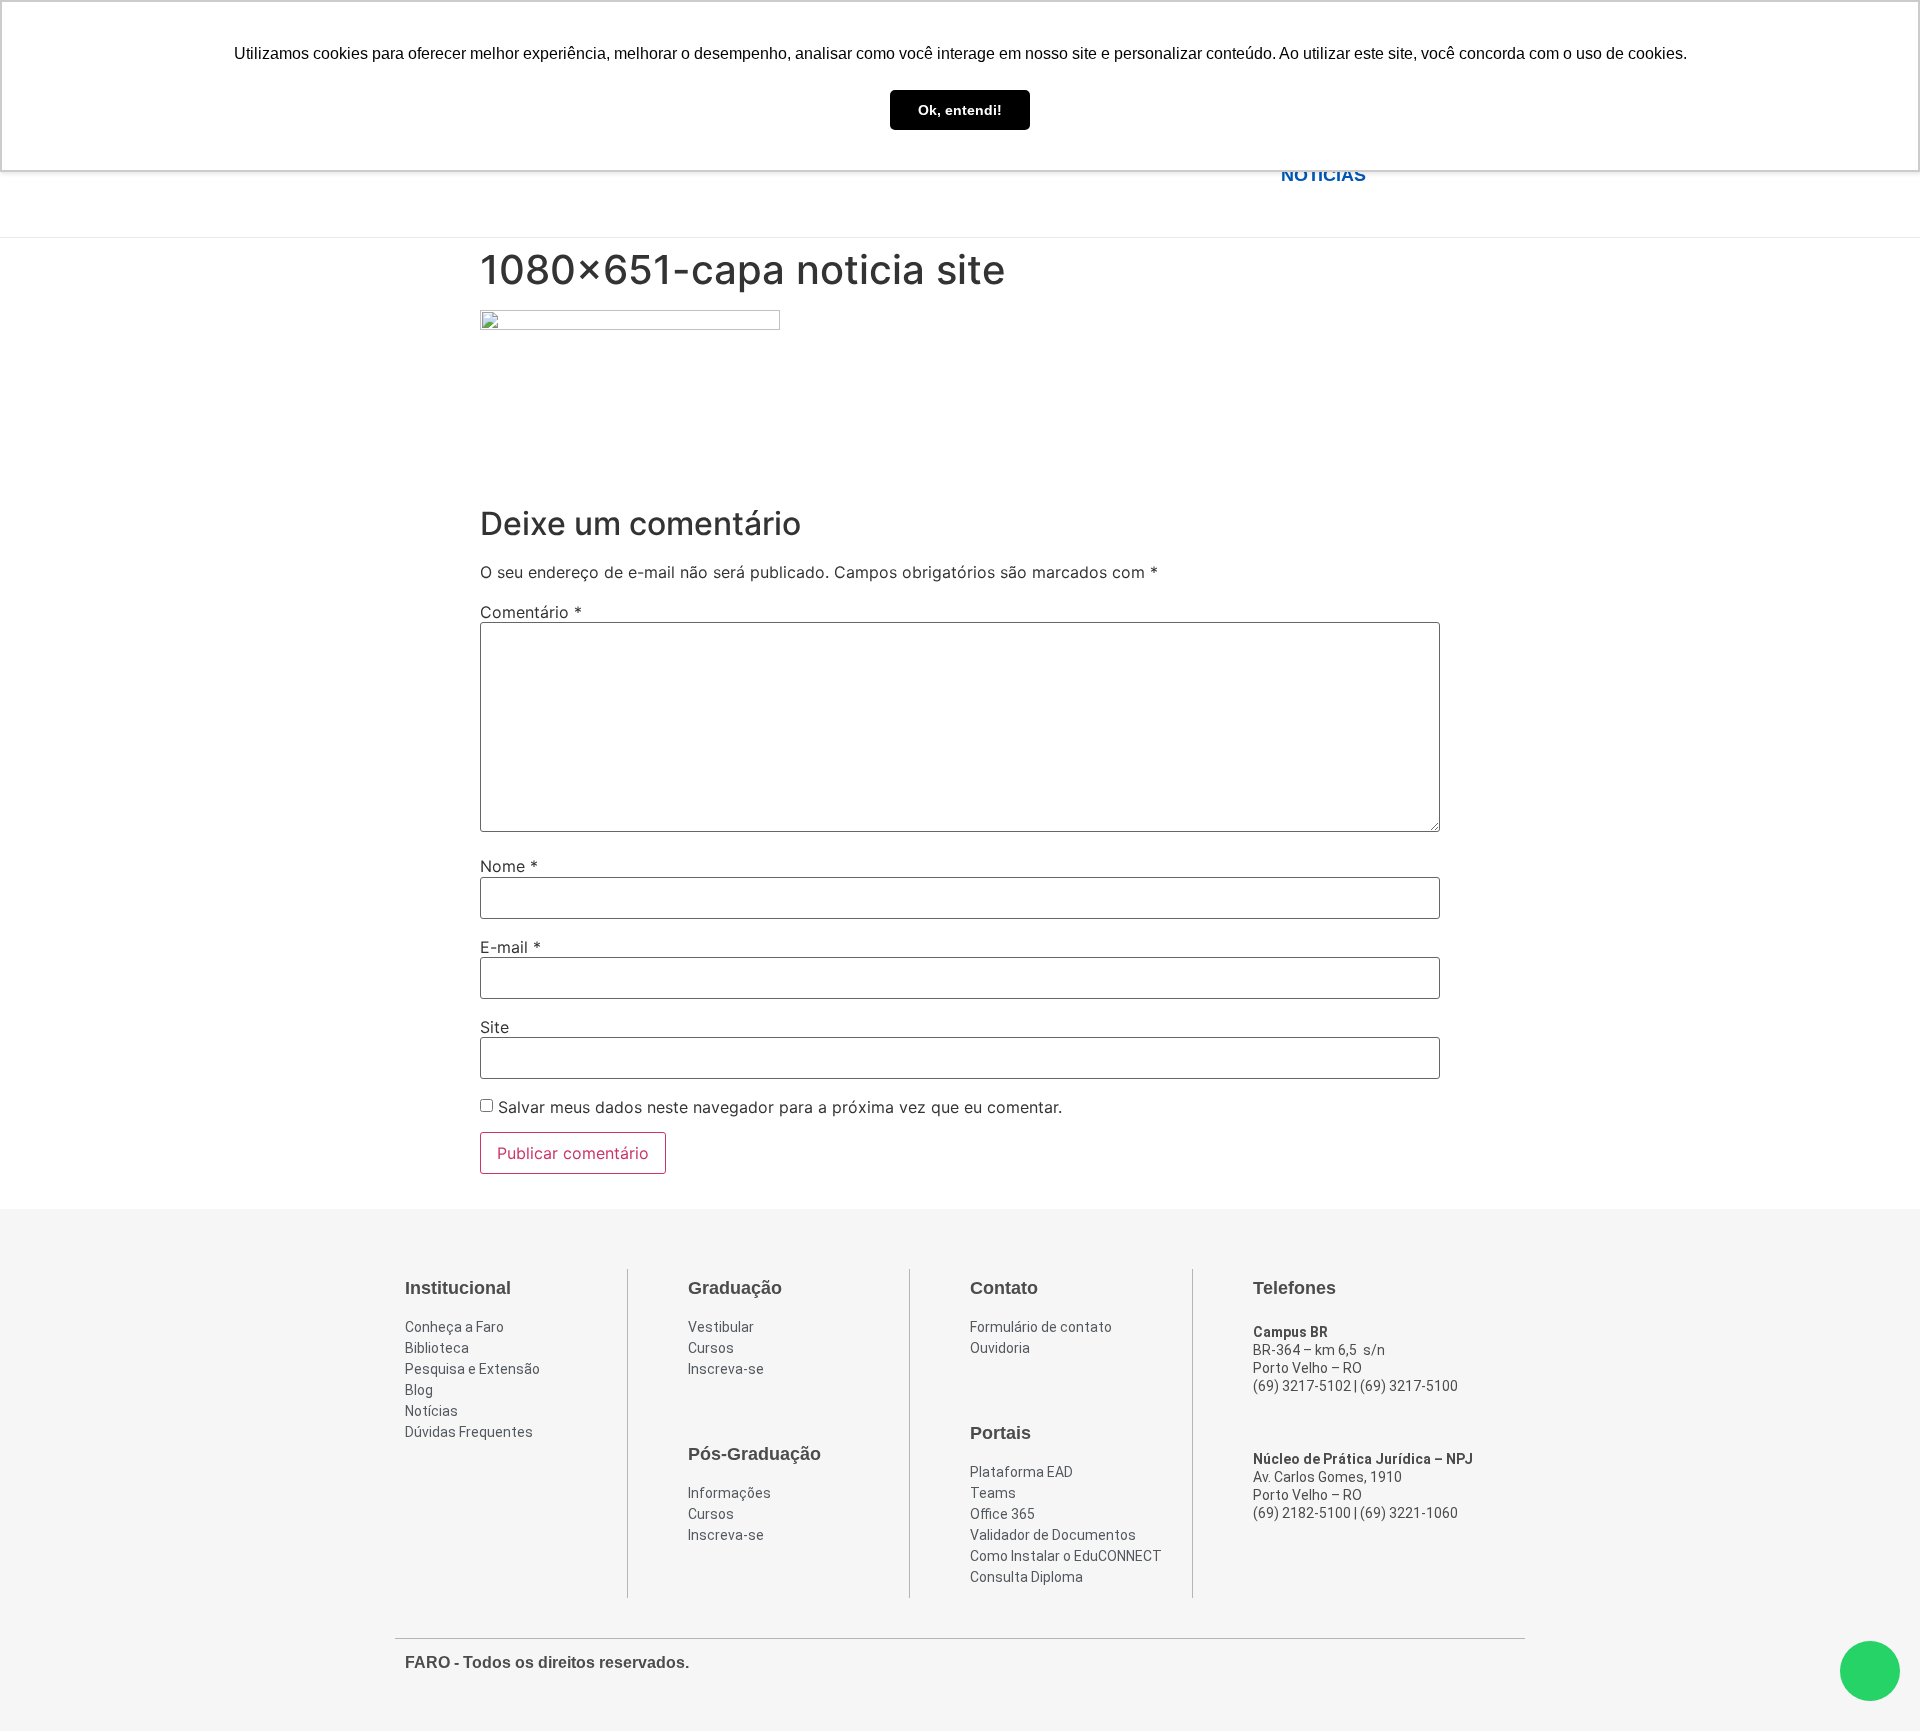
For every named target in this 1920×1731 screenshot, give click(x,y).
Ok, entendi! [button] (960, 110)
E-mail (510, 947)
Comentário (531, 612)
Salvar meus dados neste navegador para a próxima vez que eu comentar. (780, 1107)
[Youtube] (1461, 1673)
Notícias (1323, 175)
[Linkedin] (1497, 1673)
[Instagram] (1425, 1673)
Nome (509, 866)
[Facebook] (1389, 1673)
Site (494, 1027)
